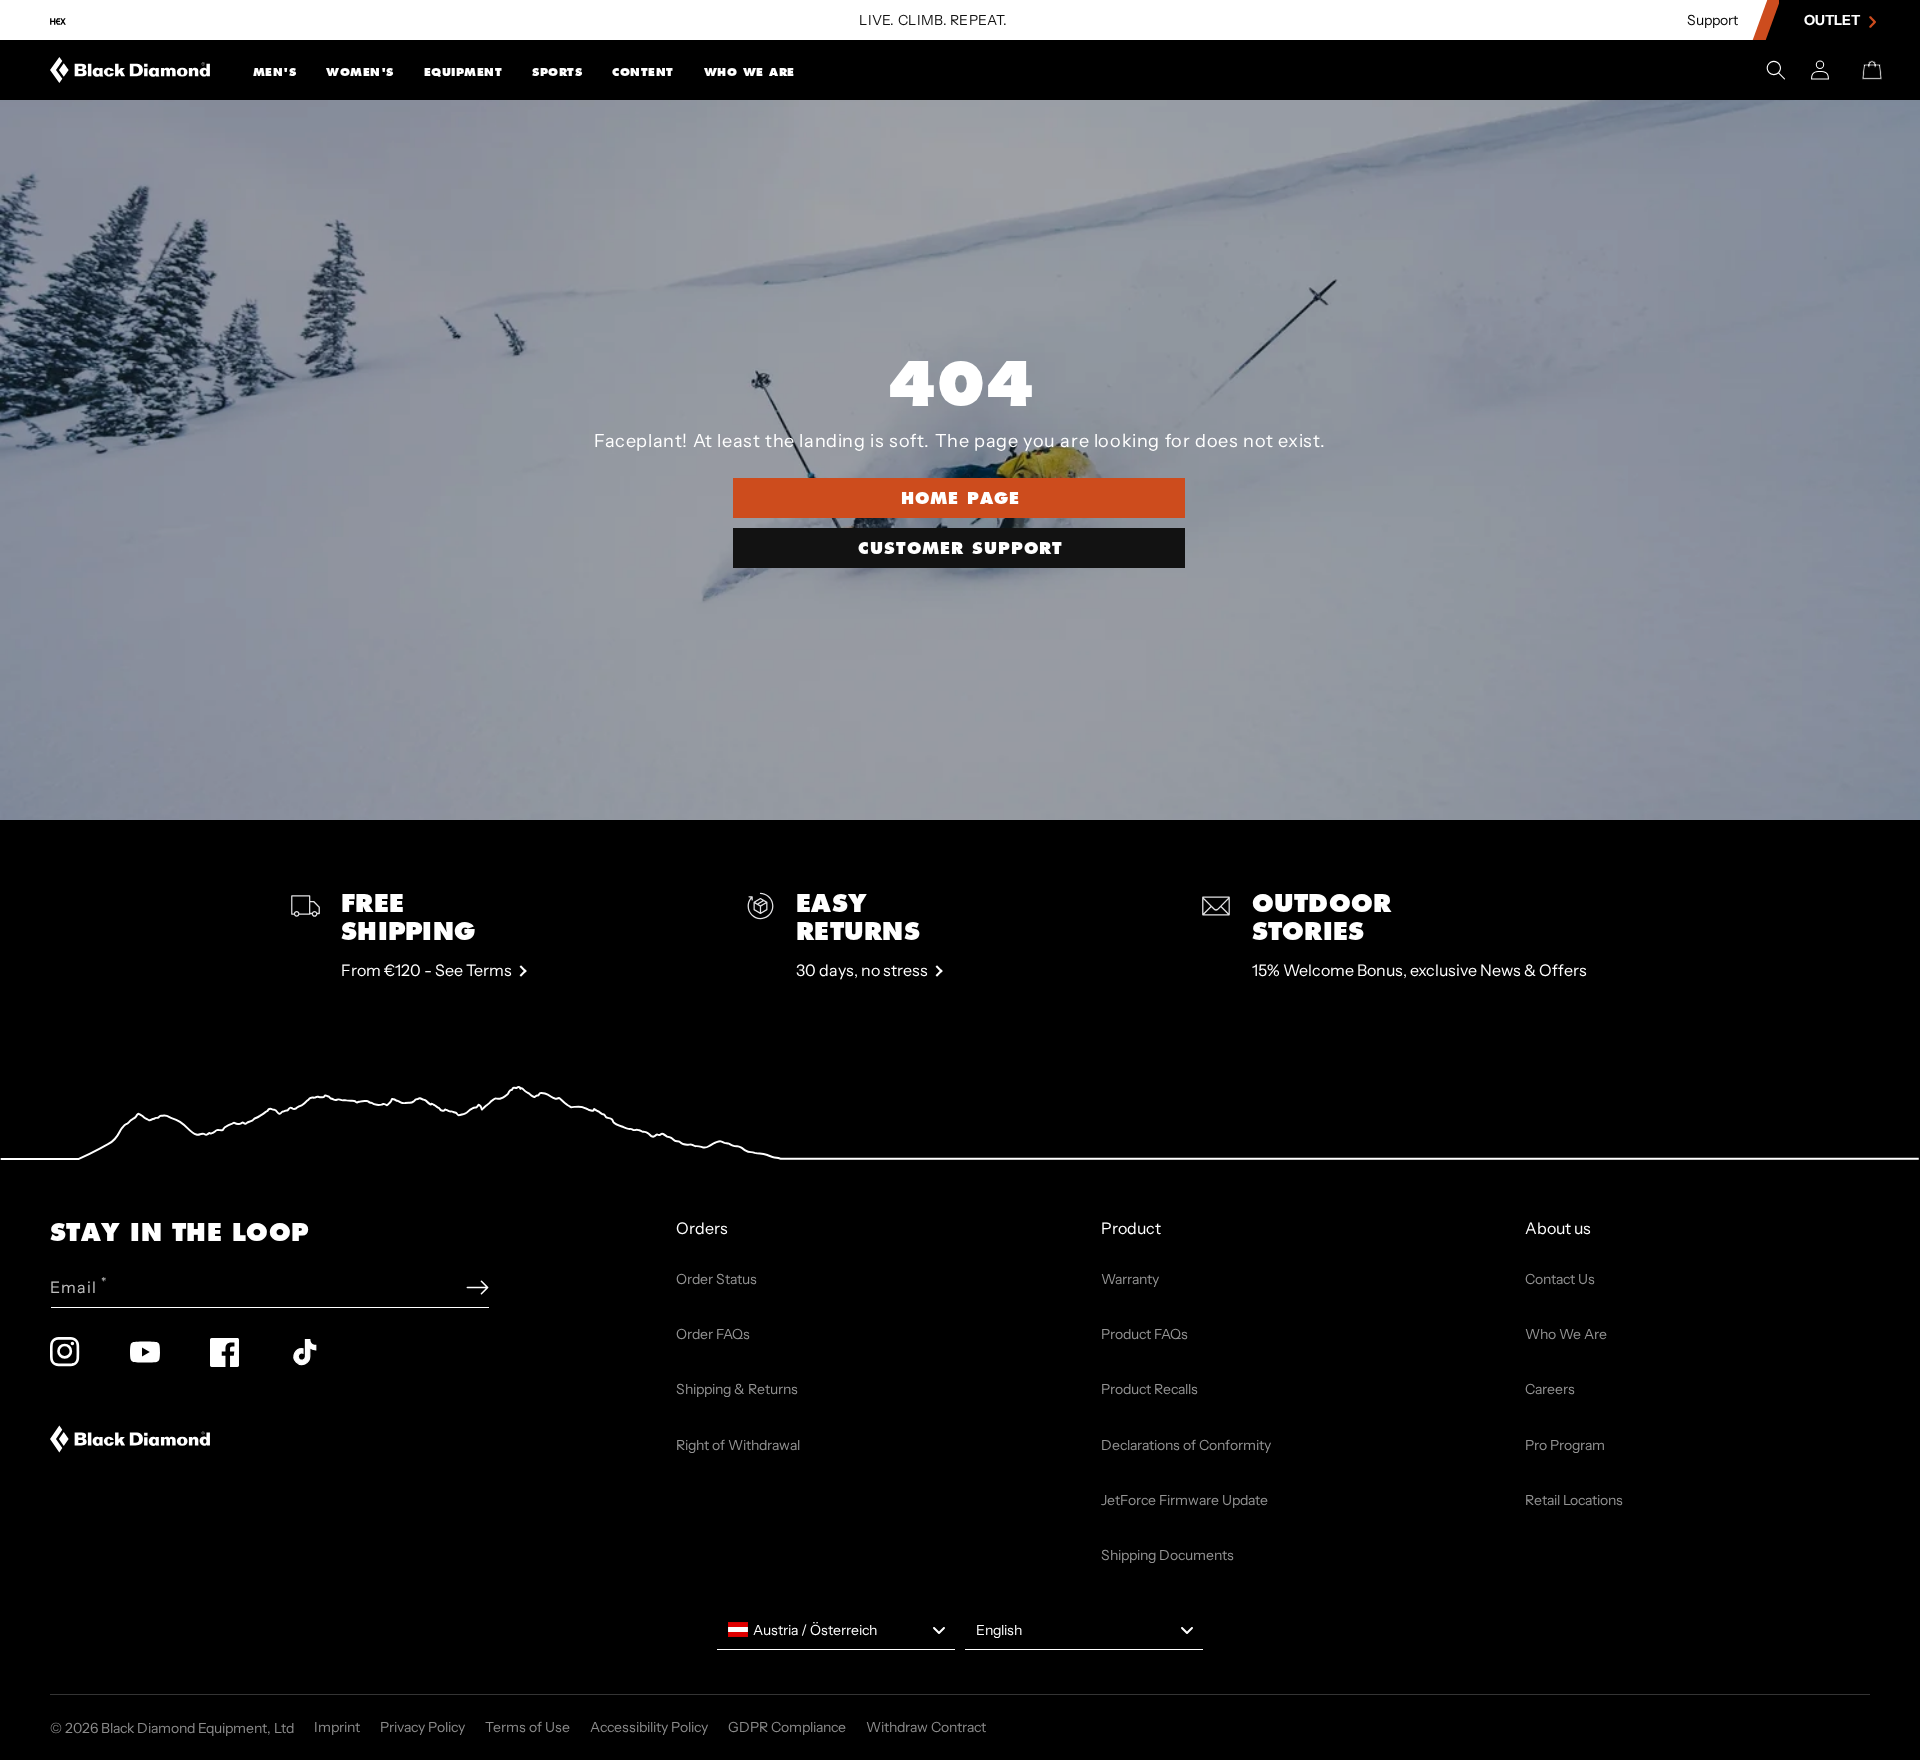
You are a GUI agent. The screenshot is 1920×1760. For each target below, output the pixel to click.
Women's (360, 72)
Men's (275, 72)
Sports (557, 72)
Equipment (463, 72)
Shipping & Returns (737, 1389)
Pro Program (1565, 1445)
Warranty (1130, 1279)
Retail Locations (1574, 1500)
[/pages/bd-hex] (58, 20)
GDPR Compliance (787, 1727)
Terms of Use (527, 1727)
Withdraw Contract (926, 1727)
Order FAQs (713, 1334)
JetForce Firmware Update (1184, 1500)
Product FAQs (1144, 1334)
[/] (130, 70)
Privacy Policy (422, 1727)
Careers (1550, 1389)
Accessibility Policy (649, 1727)
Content (643, 72)
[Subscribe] (477, 1287)
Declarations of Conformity (1186, 1445)
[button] (275, 70)
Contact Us (1560, 1279)
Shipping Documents (1167, 1555)
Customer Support (960, 547)
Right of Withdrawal (738, 1445)
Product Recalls (1149, 1389)
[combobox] (836, 1630)
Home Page (960, 497)
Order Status (716, 1279)
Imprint (337, 1727)
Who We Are (749, 72)
